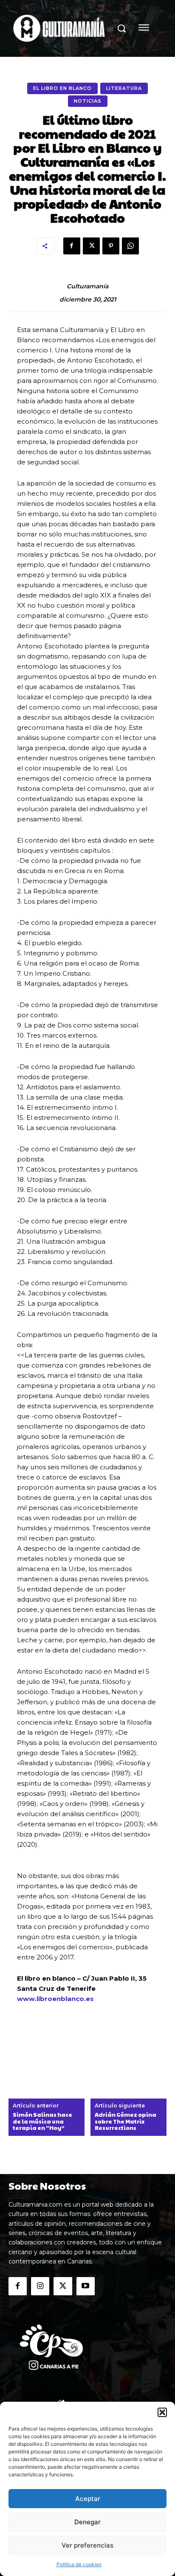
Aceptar (88, 2499)
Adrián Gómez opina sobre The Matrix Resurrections (126, 2122)
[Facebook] (72, 246)
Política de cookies (79, 2564)
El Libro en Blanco (62, 88)
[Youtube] (86, 2286)
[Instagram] (40, 2286)
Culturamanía (87, 286)
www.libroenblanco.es (55, 1999)
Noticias (88, 101)
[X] (91, 246)
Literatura (124, 88)
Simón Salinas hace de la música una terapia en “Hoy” (42, 2122)
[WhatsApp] (130, 246)
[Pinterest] (111, 246)
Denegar (87, 2522)
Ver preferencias (87, 2545)
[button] (162, 2412)
